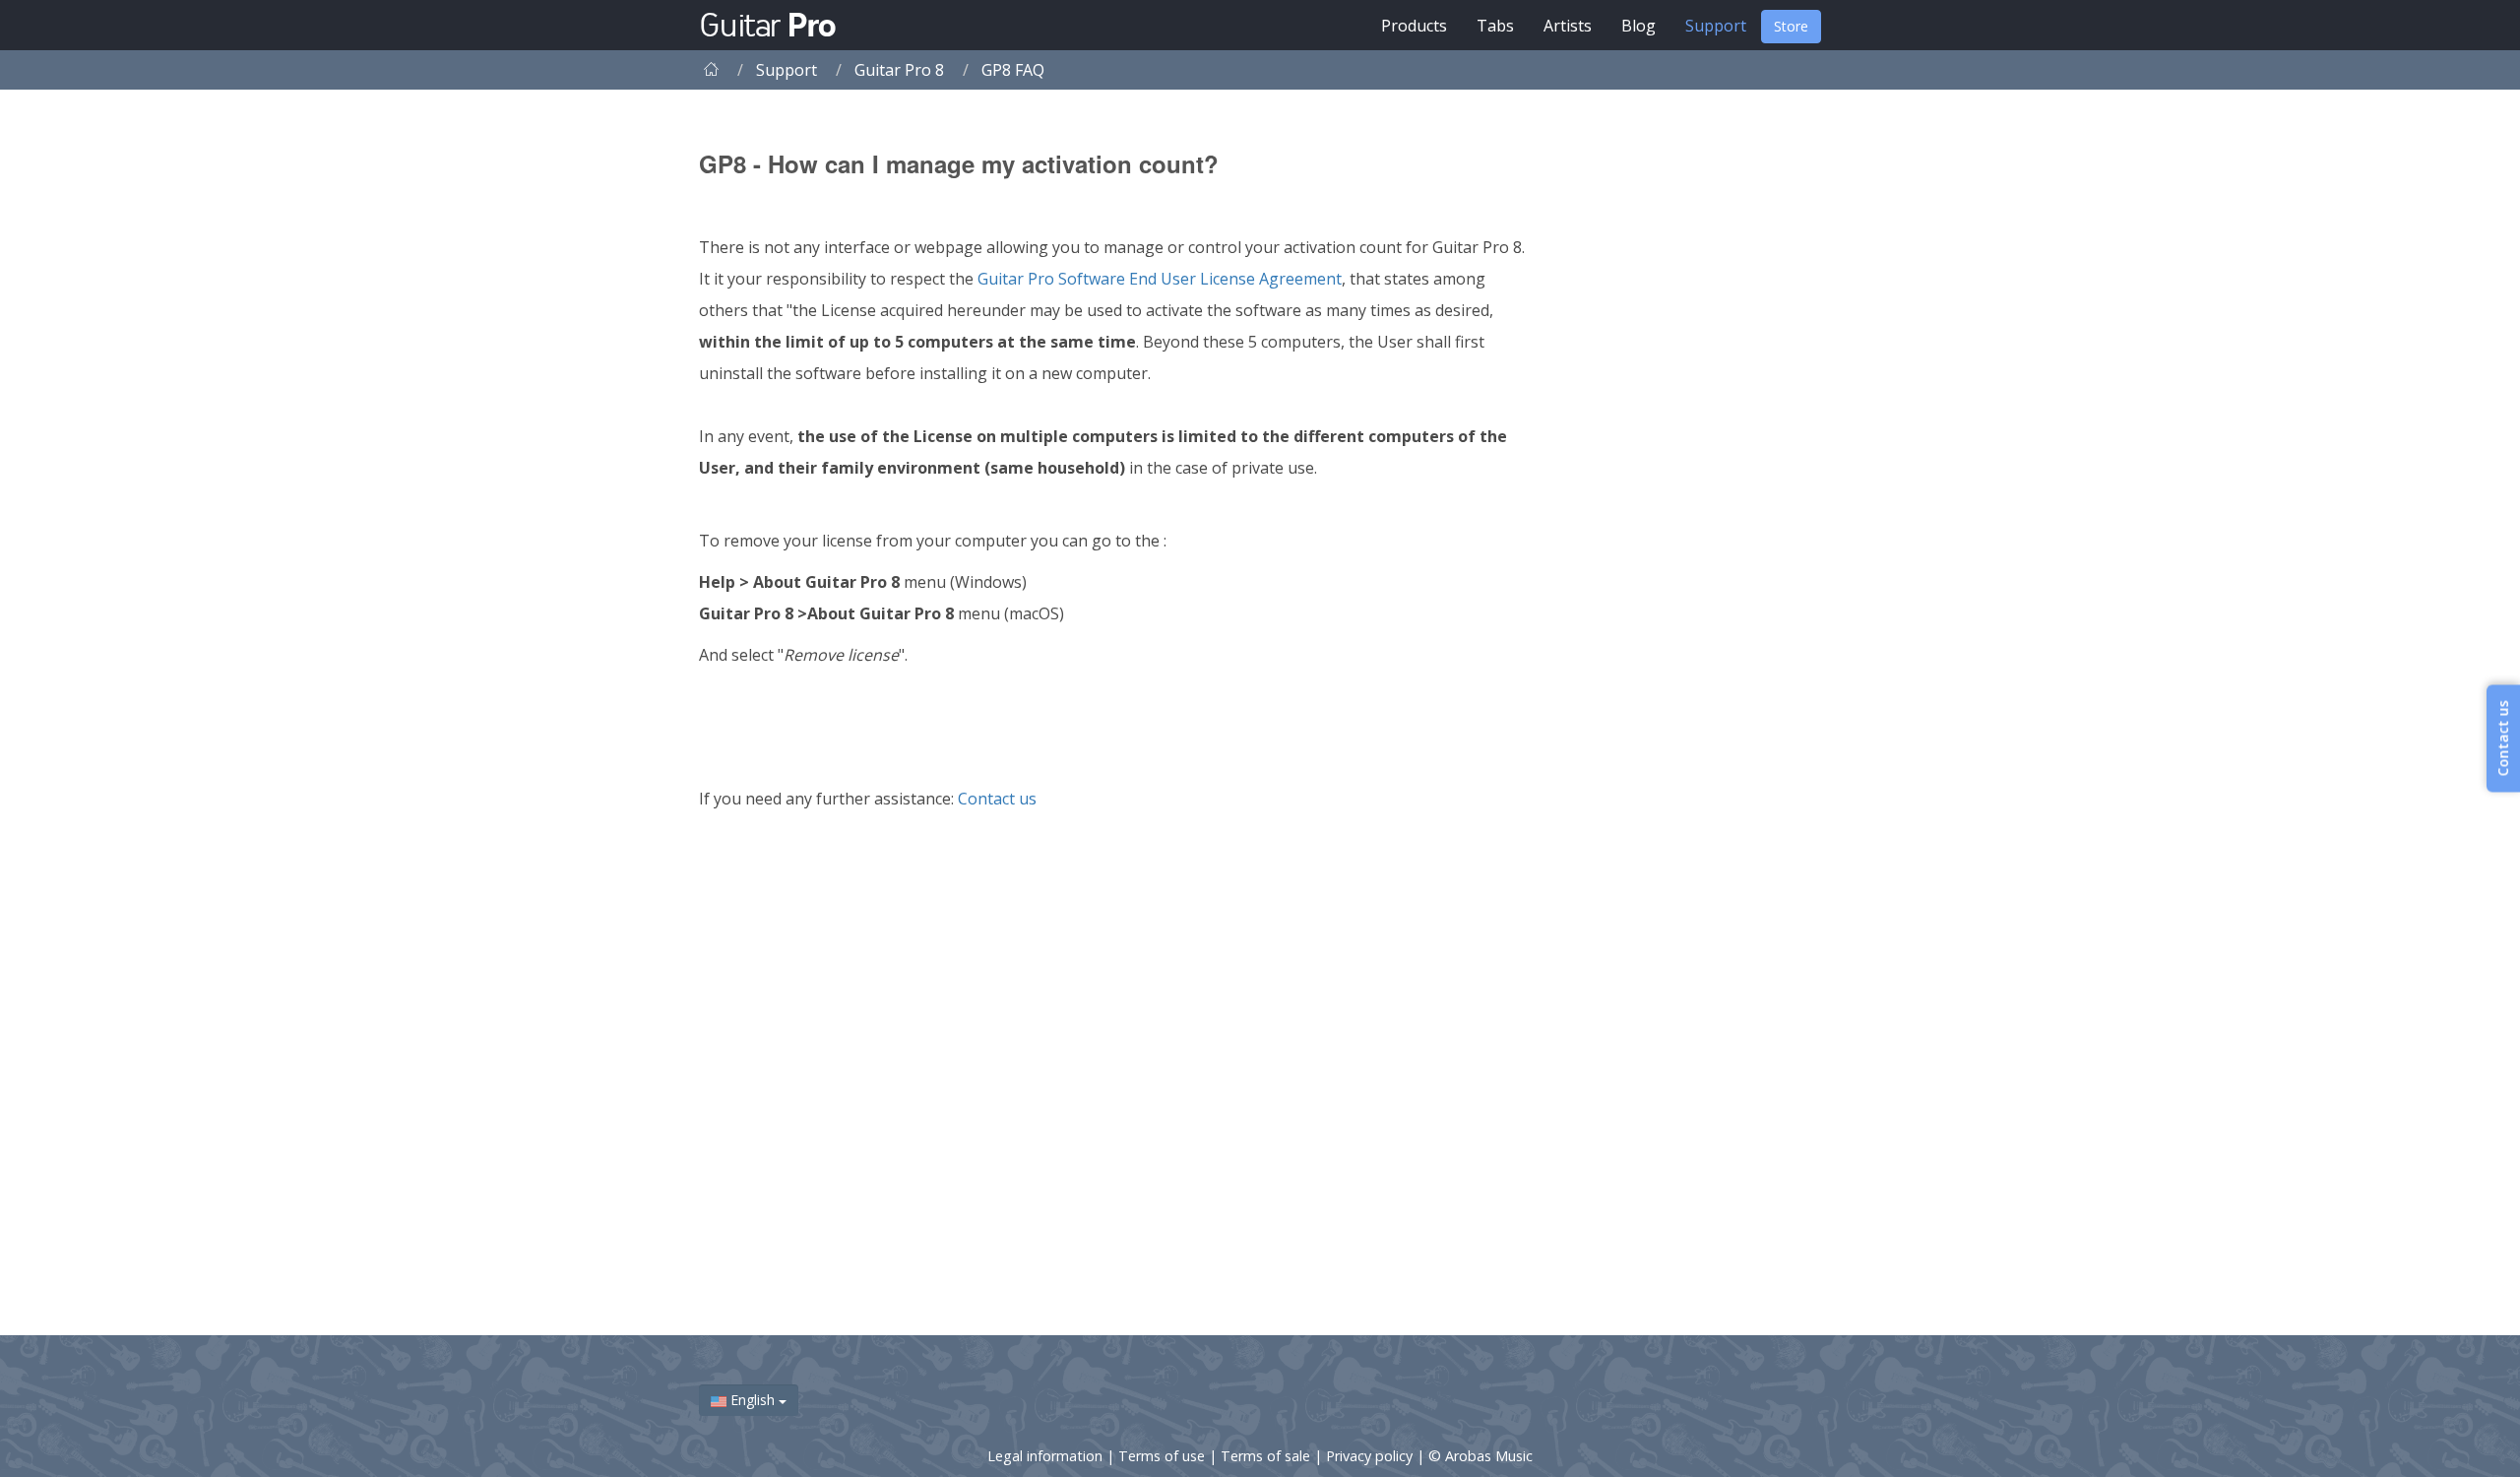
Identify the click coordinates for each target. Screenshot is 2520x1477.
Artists (1568, 26)
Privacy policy (1371, 1456)
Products (1414, 26)
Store (1791, 26)
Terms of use (1164, 1456)
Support (1716, 26)
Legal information (1047, 1456)
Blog (1638, 26)
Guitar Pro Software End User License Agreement (1160, 279)
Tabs (1495, 26)
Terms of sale (1267, 1456)
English (753, 1400)
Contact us (997, 799)
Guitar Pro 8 (899, 70)
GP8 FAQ (1013, 70)
